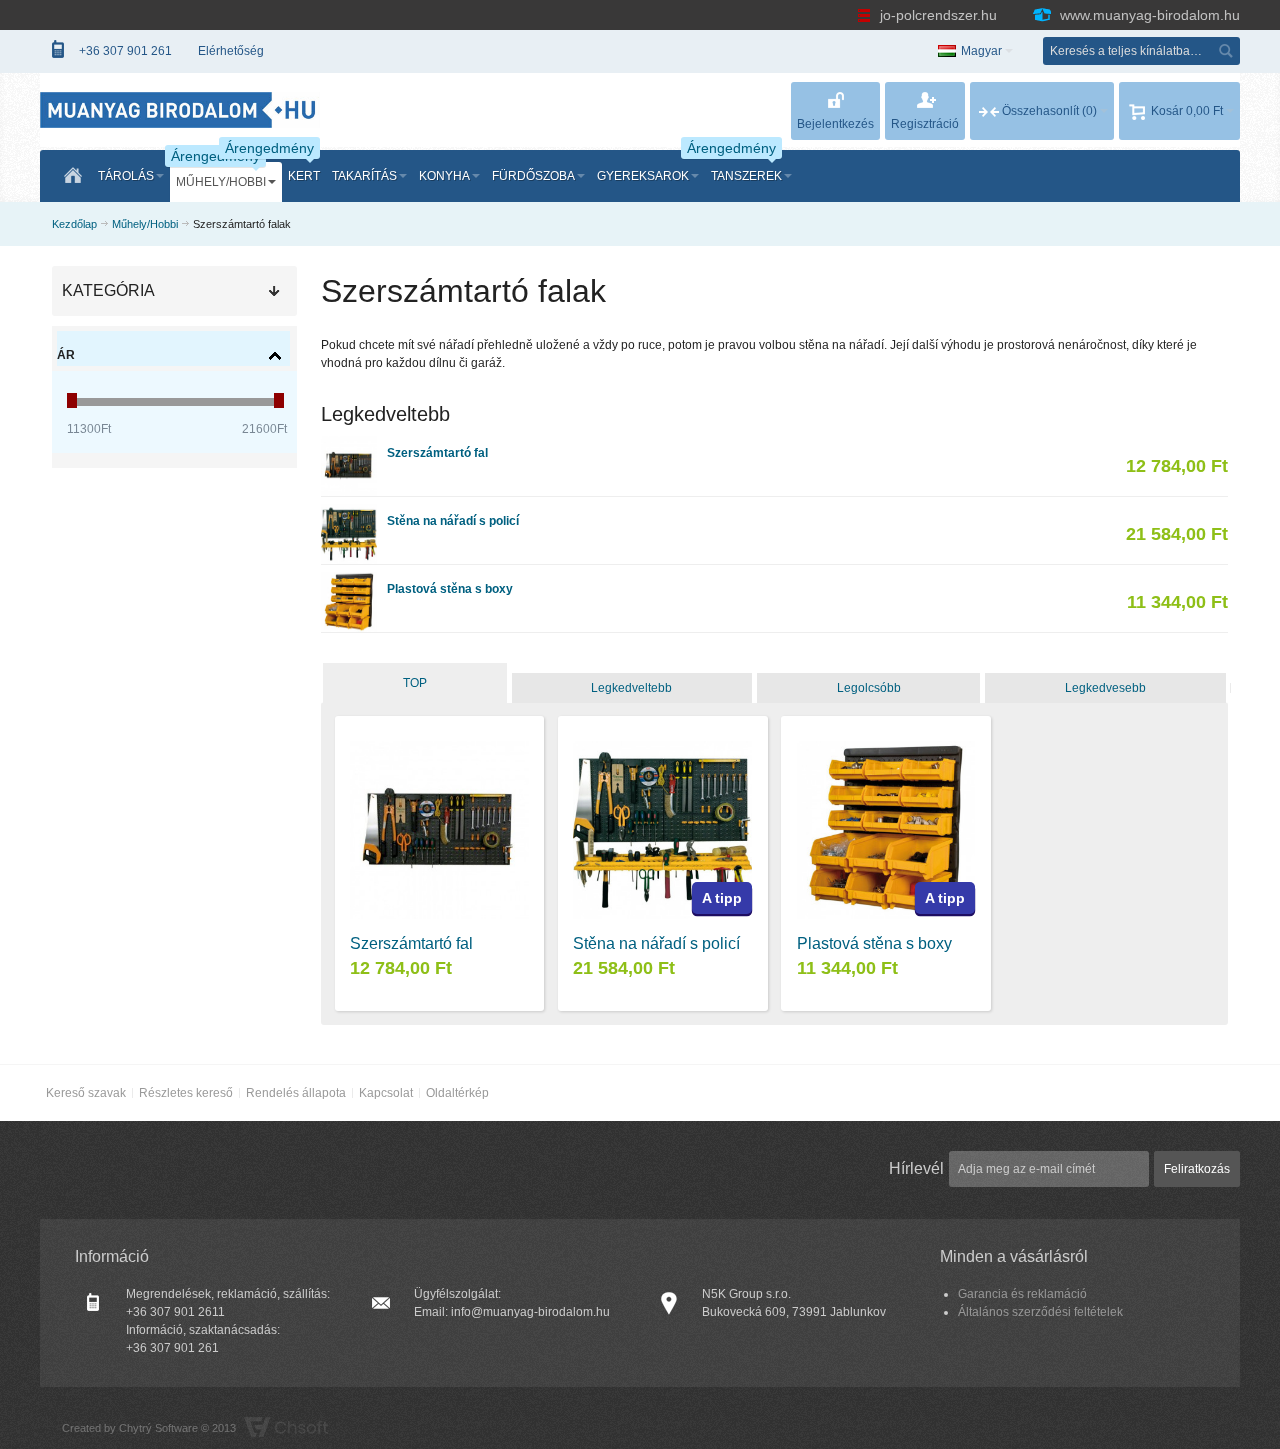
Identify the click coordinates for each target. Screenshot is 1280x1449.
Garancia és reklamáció (1022, 1294)
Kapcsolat (386, 1093)
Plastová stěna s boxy (450, 589)
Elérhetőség (231, 51)
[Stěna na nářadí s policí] (348, 513)
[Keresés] (1226, 51)
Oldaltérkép (457, 1093)
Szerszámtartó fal (437, 453)
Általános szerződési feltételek (1040, 1312)
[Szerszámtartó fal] (348, 445)
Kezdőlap (74, 224)
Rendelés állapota (296, 1093)
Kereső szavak (86, 1093)
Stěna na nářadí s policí (453, 521)
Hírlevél (916, 1168)
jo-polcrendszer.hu (938, 15)
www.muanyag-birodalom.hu (1148, 15)
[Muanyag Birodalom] (180, 109)
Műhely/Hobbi (145, 224)
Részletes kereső (186, 1093)
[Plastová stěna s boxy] (349, 581)
